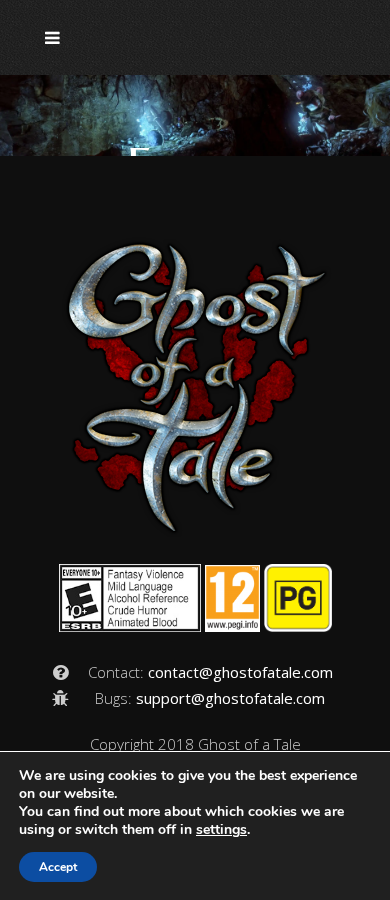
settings (221, 830)
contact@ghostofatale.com (240, 672)
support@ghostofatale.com (230, 698)
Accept (58, 867)
